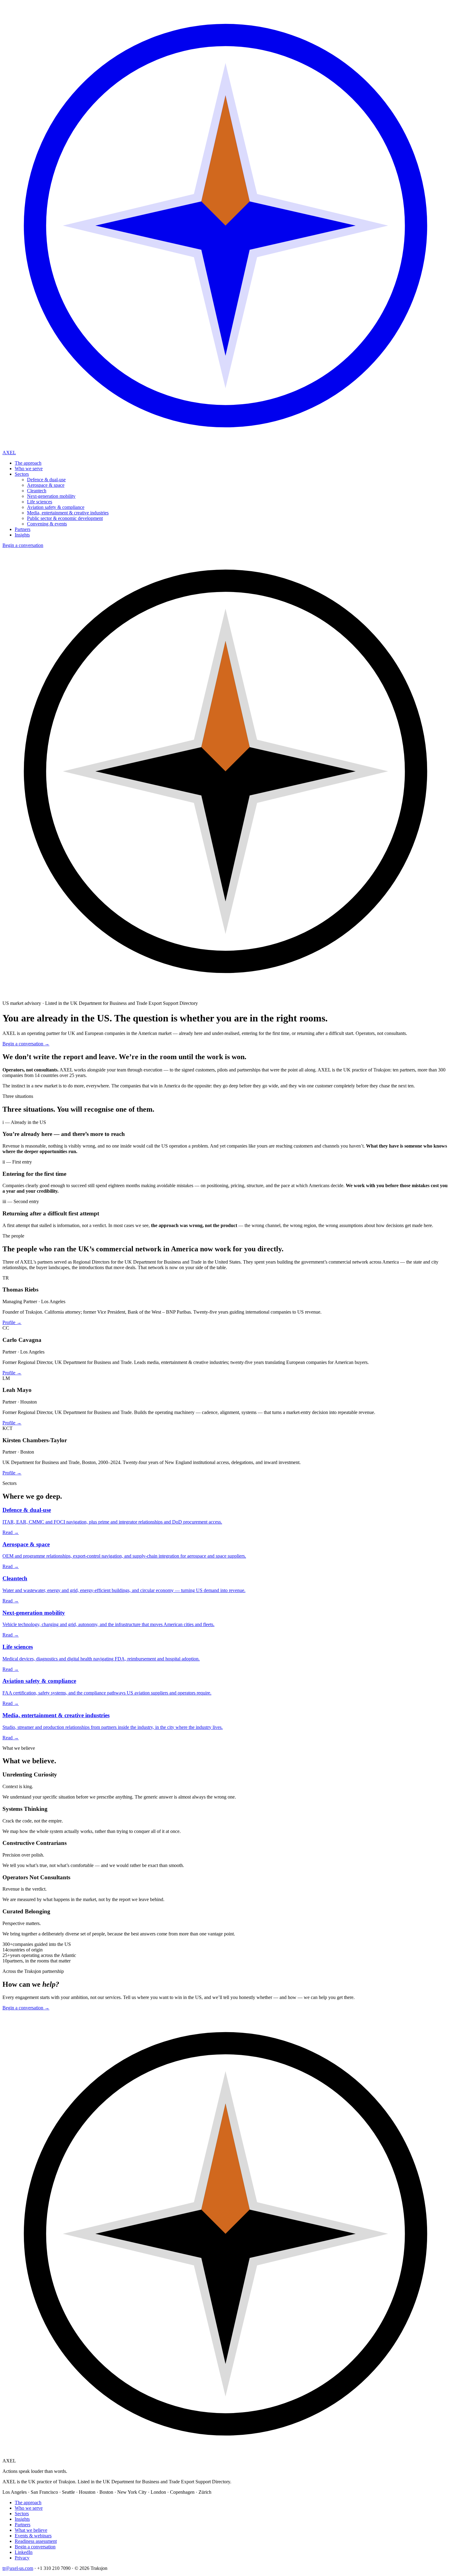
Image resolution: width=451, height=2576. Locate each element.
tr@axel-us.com (18, 2568)
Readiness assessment (36, 2541)
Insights (22, 535)
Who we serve (29, 469)
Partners (23, 529)
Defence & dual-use (46, 480)
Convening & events (47, 524)
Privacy (22, 2558)
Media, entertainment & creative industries (68, 513)
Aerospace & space (46, 485)
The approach (28, 463)
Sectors (22, 474)
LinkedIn (24, 2552)
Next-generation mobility (51, 496)
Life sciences (40, 502)
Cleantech (37, 491)
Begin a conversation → (26, 1044)
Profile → (12, 1322)
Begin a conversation (23, 545)
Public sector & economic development (65, 518)
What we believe (31, 2530)
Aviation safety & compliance (56, 507)
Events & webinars (33, 2536)
